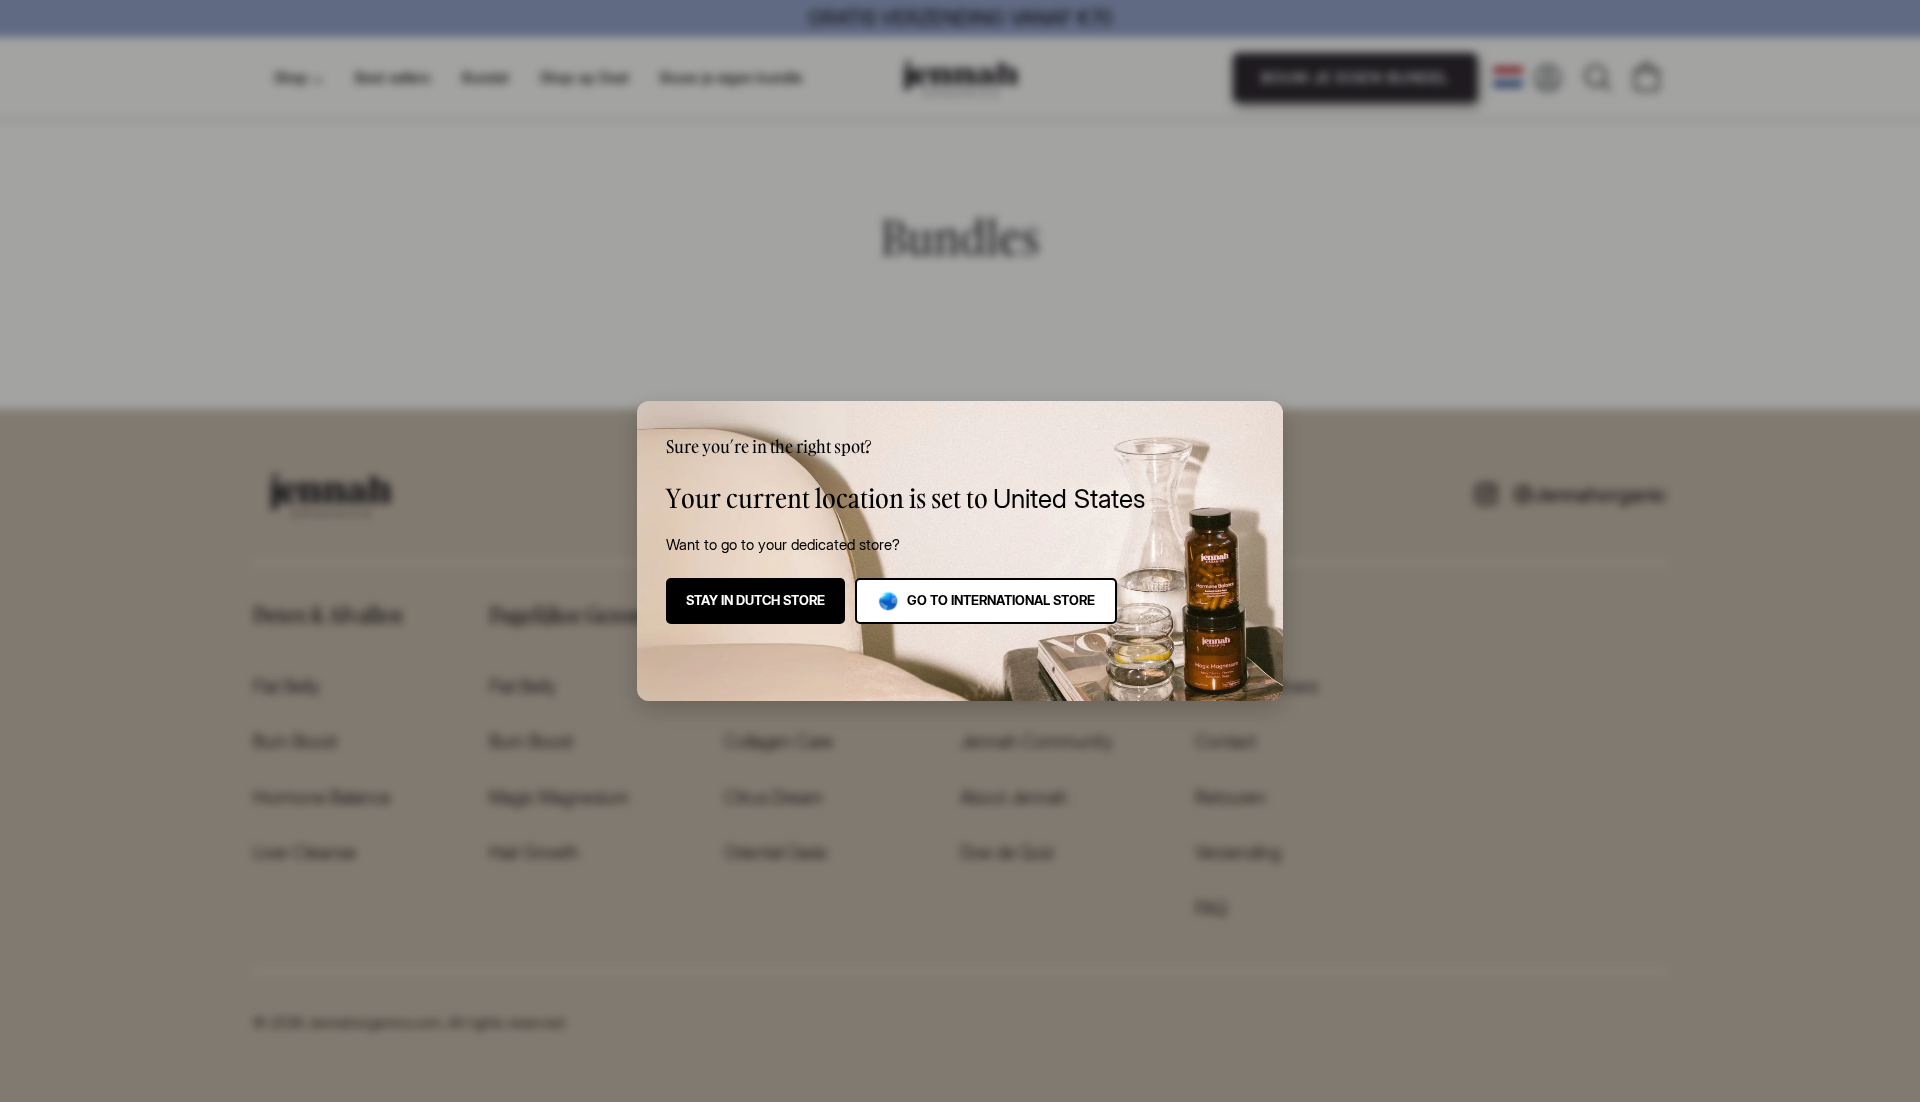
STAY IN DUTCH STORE (755, 600)
